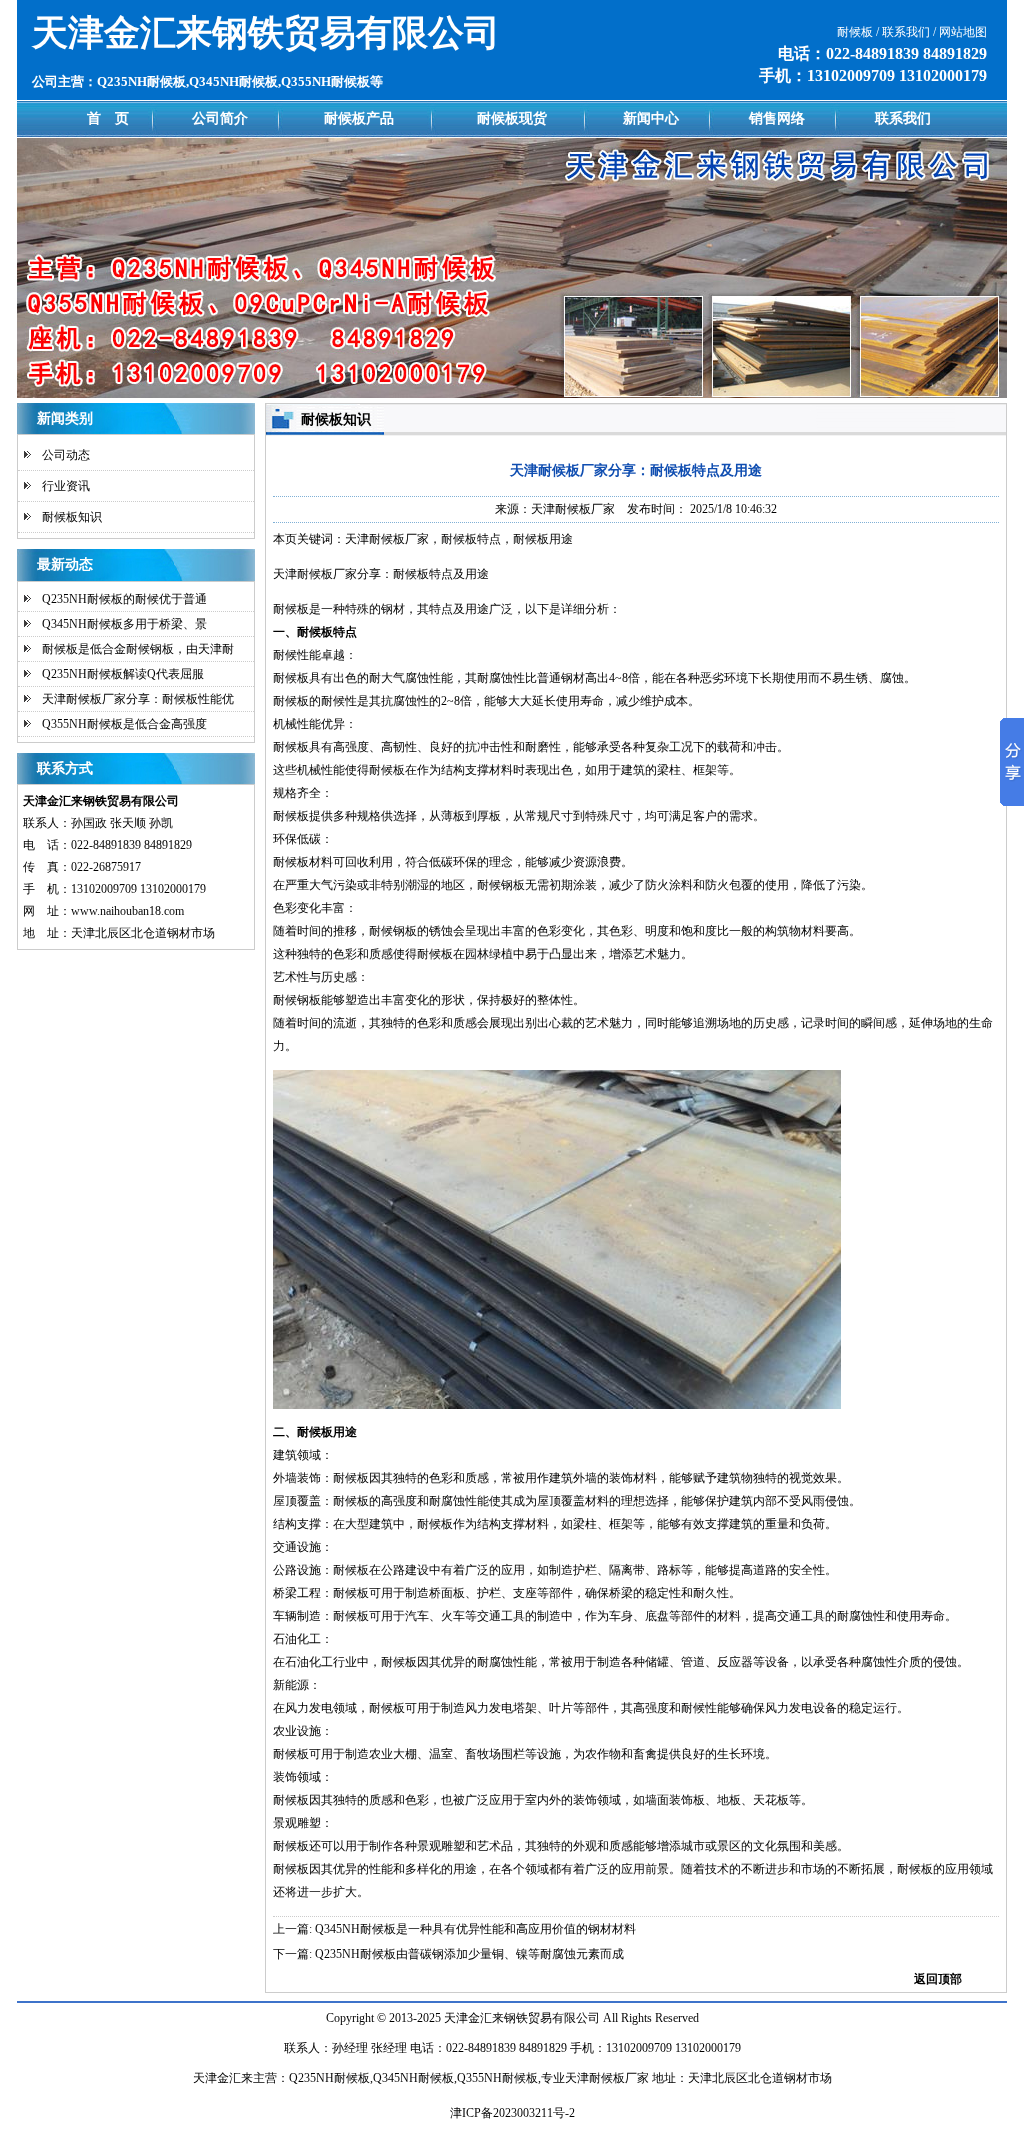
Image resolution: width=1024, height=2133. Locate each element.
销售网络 (777, 118)
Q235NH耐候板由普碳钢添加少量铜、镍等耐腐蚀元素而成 (469, 1954)
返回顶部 (938, 1979)
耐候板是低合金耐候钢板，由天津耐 (138, 649)
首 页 (108, 118)
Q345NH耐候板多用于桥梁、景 (124, 624)
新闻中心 (651, 118)
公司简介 (220, 118)
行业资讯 (66, 486)
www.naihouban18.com (127, 911)
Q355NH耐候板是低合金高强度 (124, 724)
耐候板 (291, 1869)
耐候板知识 (72, 517)
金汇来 (486, 2018)
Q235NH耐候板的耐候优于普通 (124, 599)
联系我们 (903, 118)
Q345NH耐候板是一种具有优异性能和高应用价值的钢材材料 (475, 1929)
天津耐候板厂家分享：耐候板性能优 (138, 699)
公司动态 (66, 455)
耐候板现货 (512, 118)
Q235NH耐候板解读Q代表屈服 (123, 674)
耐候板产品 (359, 118)
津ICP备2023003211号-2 (512, 2113)
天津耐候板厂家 (573, 509)
